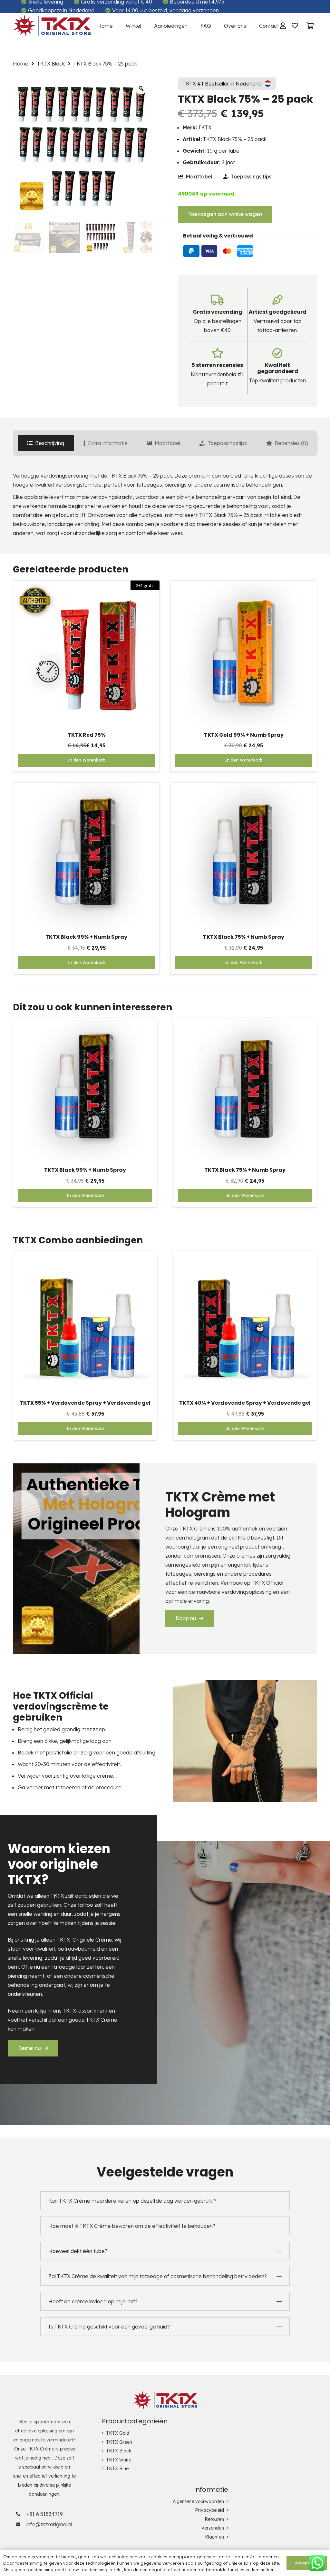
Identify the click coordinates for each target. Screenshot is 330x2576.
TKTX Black (51, 64)
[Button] (295, 26)
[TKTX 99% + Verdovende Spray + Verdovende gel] (245, 1256)
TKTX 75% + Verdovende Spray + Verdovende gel (85, 1403)
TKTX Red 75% (87, 735)
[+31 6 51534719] (20, 2514)
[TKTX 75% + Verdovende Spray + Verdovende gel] (85, 1256)
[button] (244, 760)
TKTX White (119, 2460)
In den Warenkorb (87, 760)
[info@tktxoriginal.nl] (20, 2524)
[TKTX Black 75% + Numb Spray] (244, 787)
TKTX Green (119, 2442)
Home (21, 64)
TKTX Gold (118, 2433)
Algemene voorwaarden (198, 2501)
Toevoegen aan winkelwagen (225, 214)
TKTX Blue (117, 2469)
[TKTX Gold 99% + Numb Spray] (244, 585)
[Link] (52, 26)
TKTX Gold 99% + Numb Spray (244, 735)
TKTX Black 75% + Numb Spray (244, 937)
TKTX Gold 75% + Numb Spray (245, 1170)
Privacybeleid (209, 2510)
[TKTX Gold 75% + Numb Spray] (245, 1023)
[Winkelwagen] (310, 26)
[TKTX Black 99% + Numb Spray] (86, 787)
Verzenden (213, 2528)
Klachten (214, 2537)
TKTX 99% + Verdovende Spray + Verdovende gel (245, 1403)
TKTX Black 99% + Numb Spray (86, 937)
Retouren (214, 2519)
